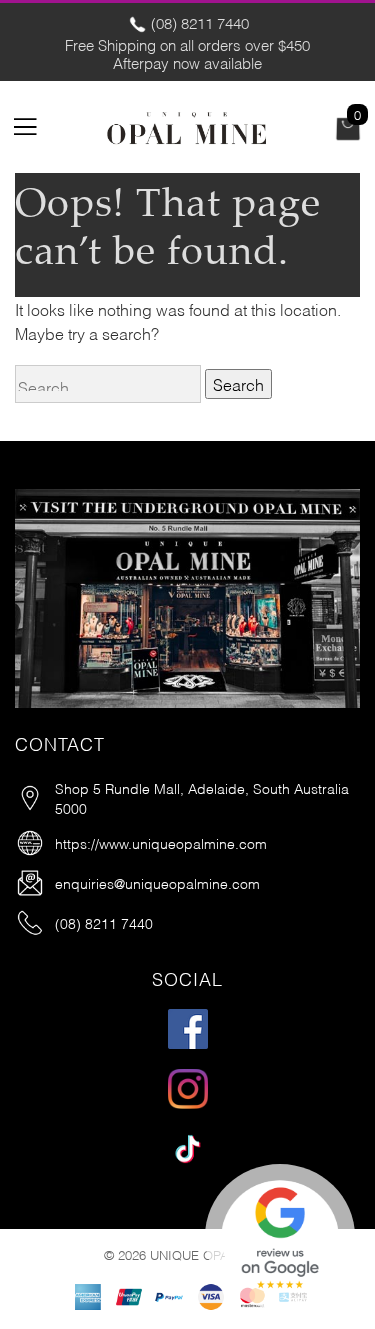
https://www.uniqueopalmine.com (161, 842)
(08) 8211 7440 (198, 22)
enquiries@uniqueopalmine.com (157, 882)
